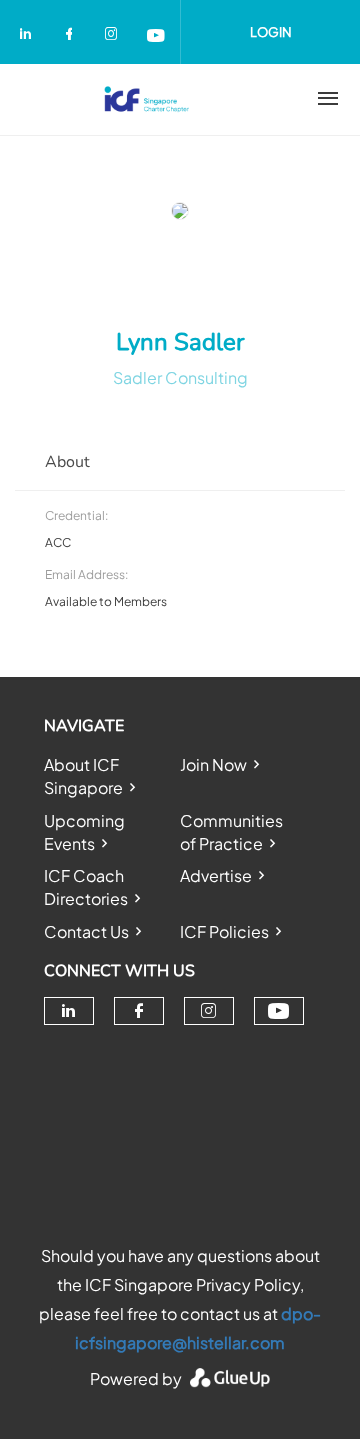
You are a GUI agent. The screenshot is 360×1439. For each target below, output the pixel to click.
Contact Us (86, 931)
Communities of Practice (231, 832)
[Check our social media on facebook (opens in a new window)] (73, 36)
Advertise (216, 875)
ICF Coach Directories (86, 887)
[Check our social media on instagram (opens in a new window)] (115, 36)
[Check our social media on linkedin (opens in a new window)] (31, 36)
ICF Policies (224, 931)
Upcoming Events (84, 832)
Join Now (213, 764)
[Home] (147, 99)
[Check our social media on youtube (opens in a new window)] (157, 36)
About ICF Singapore (83, 776)
